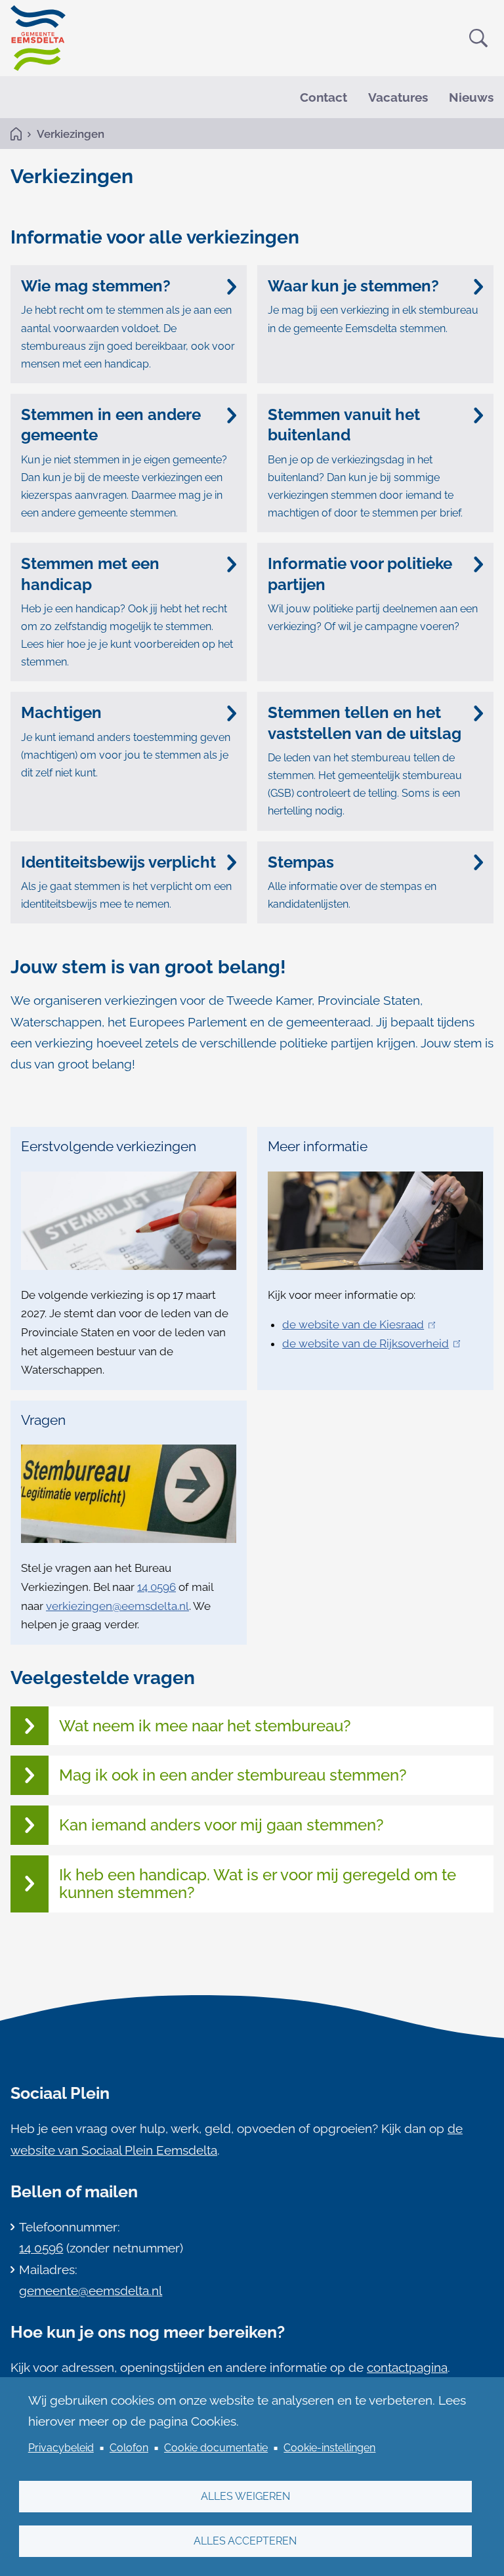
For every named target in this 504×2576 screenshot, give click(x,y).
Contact (324, 97)
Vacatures (398, 97)
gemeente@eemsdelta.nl (91, 2291)
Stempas (301, 862)
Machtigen (61, 712)
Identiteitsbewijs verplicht (118, 862)
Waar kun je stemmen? (353, 286)
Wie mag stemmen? (96, 286)
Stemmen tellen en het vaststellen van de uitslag (365, 723)
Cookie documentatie (216, 2448)
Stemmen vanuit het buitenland (344, 425)
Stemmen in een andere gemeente (111, 425)
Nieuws (471, 97)
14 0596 (41, 2248)
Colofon (129, 2448)
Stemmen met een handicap (90, 574)
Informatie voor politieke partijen (360, 574)
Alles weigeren (245, 2496)
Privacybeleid (61, 2448)
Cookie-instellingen (329, 2448)
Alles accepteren (245, 2541)
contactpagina (407, 2367)
